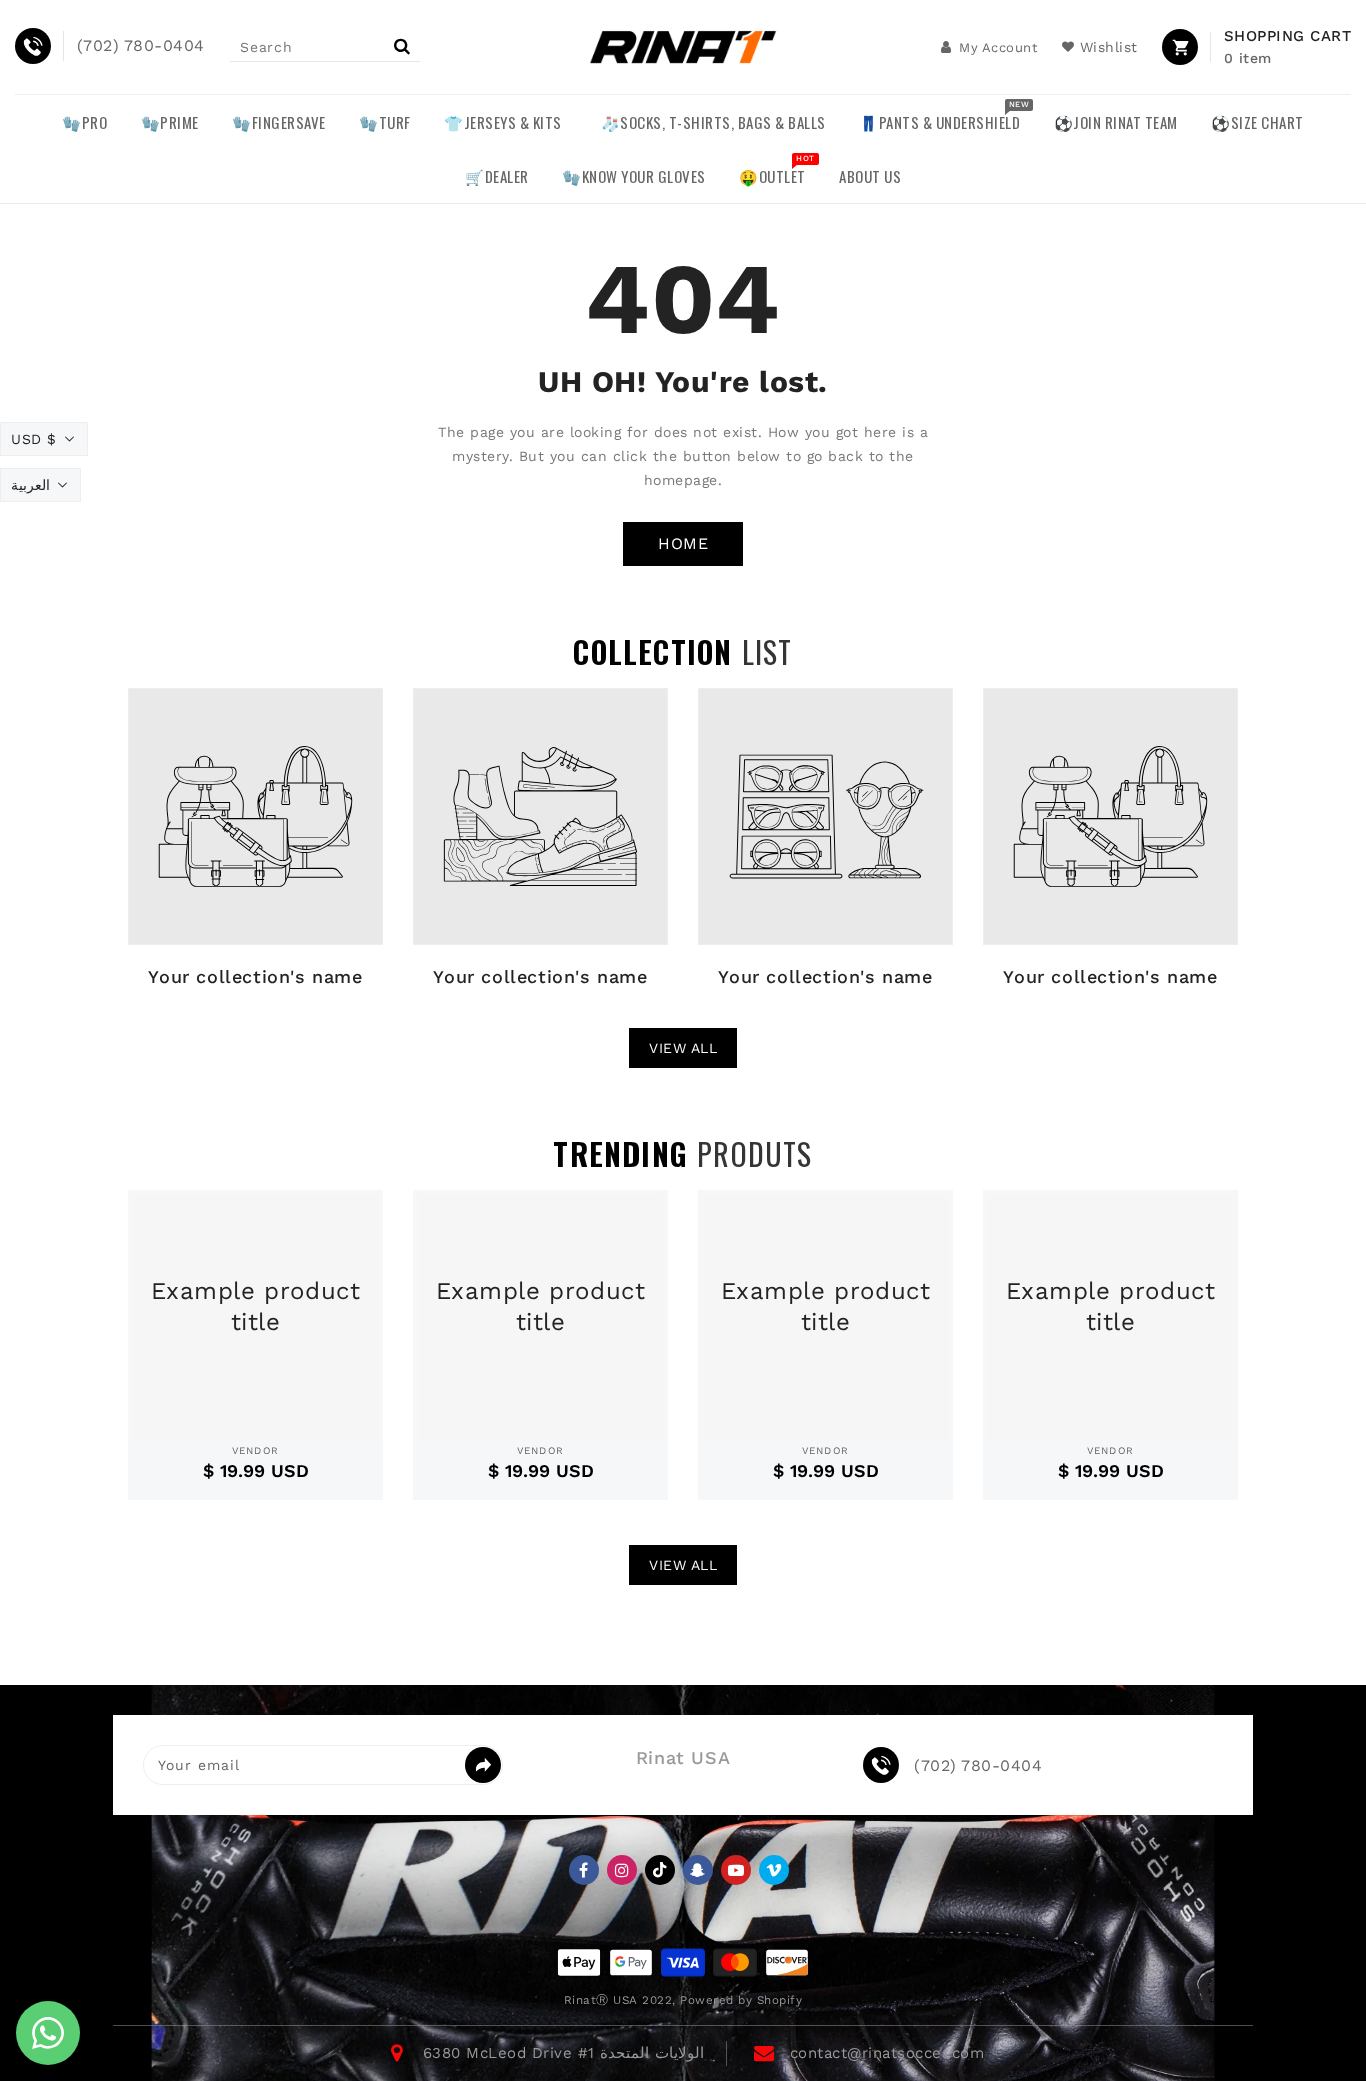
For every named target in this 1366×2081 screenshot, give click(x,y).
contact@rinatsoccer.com (887, 2053)
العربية (30, 485)
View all (683, 1048)
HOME (683, 543)
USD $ (34, 439)
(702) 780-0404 (978, 1766)
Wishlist (1109, 47)
